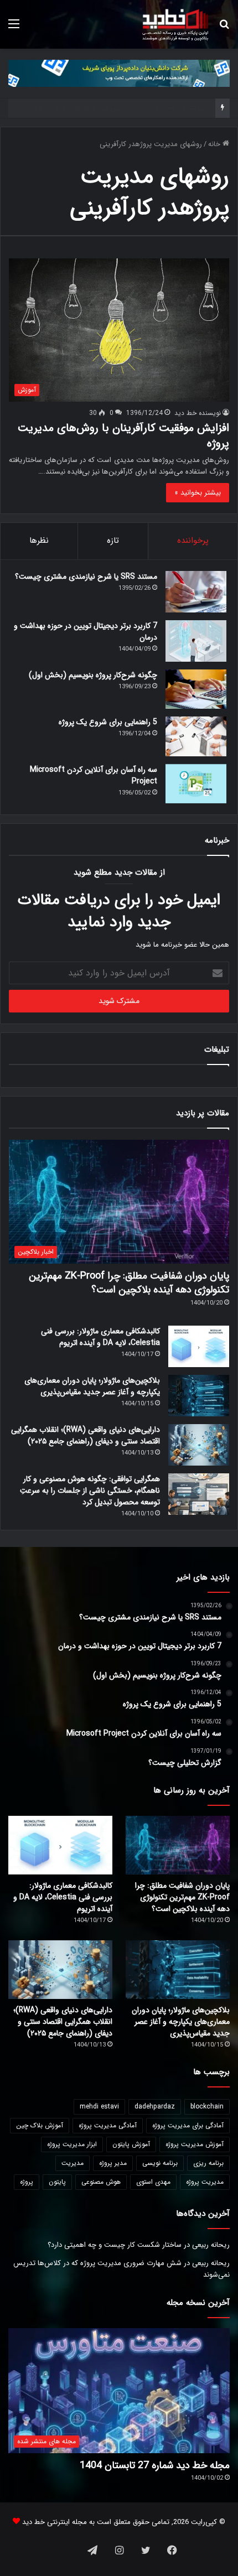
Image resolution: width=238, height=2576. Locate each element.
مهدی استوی (153, 2182)
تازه (113, 541)
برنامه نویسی (160, 2163)
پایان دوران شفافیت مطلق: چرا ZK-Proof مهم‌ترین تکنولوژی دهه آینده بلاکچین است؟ (129, 1283)
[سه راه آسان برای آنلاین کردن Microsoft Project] (196, 784)
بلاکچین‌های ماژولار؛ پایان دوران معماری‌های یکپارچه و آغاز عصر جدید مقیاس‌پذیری (92, 1386)
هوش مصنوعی (101, 2182)
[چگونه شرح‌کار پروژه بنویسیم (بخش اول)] (196, 689)
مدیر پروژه (113, 2163)
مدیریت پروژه (205, 2182)
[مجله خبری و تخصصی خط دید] (175, 24)
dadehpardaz (155, 2107)
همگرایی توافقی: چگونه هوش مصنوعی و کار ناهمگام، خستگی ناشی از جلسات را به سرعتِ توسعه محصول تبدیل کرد (90, 1490)
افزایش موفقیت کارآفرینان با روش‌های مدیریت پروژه (123, 436)
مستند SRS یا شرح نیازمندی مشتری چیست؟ (86, 577)
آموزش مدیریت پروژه (195, 2144)
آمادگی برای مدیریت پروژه (188, 2125)
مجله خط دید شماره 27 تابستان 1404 (155, 2465)
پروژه (27, 2182)
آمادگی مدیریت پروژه (108, 2125)
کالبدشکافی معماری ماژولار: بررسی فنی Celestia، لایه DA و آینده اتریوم (100, 1337)
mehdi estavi (99, 2107)
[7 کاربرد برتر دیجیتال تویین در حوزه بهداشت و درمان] (196, 641)
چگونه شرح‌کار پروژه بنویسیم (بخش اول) (93, 675)
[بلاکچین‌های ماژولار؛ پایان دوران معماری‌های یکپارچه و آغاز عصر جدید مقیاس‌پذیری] (199, 1396)
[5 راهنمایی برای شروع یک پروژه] (196, 736)
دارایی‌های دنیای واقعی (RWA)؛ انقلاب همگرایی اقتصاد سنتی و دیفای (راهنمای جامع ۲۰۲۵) (86, 1435)
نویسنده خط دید (198, 413)
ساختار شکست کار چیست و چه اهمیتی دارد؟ (115, 2245)
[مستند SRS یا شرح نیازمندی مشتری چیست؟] (196, 592)
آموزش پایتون (131, 2144)
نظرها (39, 541)
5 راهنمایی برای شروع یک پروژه (108, 722)
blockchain (207, 2107)
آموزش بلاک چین (40, 2125)
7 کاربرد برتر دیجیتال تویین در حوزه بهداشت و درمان (86, 632)
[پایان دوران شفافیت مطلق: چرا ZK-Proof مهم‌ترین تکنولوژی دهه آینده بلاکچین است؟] (178, 1845)
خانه (215, 144)
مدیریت (73, 2163)
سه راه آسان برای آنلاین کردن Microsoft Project (94, 775)
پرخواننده (193, 541)
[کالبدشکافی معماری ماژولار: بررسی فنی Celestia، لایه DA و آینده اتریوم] (199, 1346)
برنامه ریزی (208, 2163)
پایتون (57, 2182)
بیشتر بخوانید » (198, 493)
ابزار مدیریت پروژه (72, 2144)
